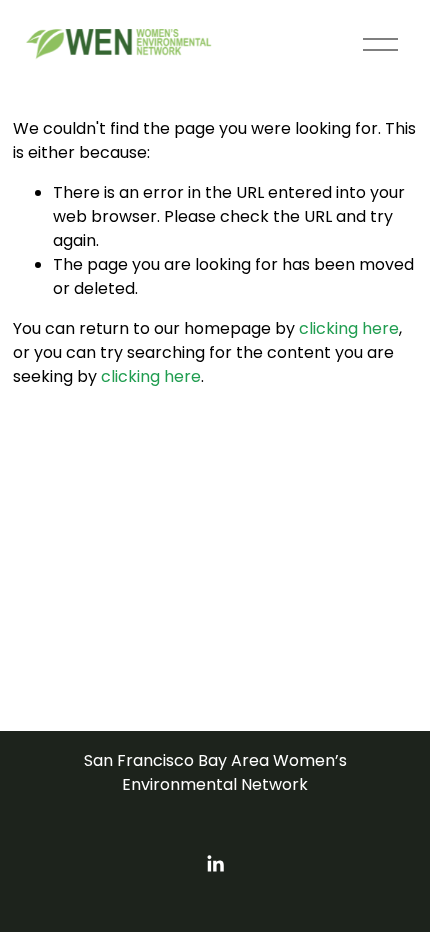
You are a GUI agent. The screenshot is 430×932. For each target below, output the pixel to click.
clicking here (349, 328)
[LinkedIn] (215, 864)
